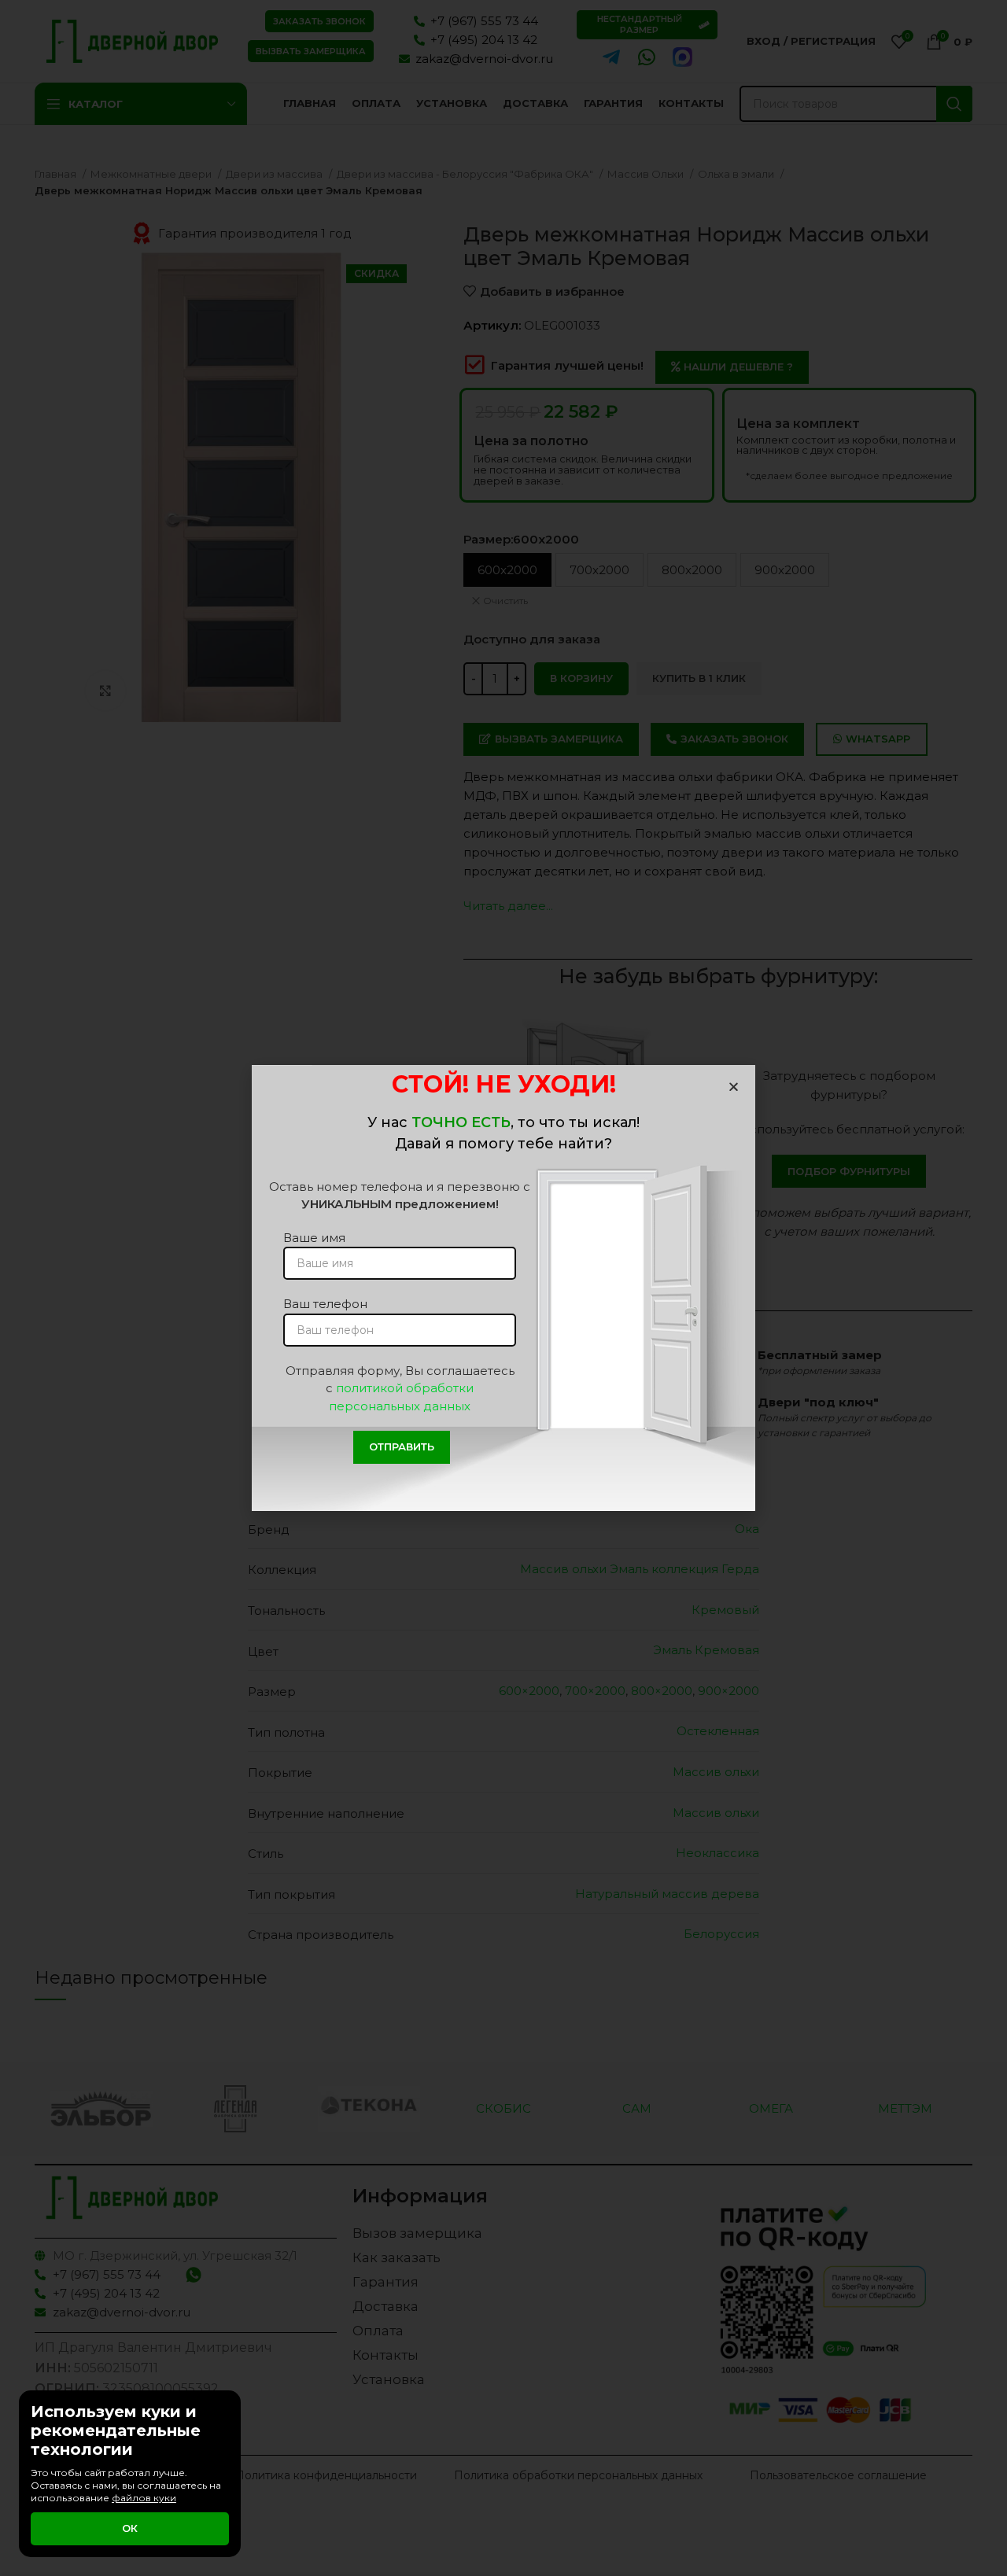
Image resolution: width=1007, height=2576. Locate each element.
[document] (503, 1288)
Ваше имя (314, 1238)
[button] (734, 1087)
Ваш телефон (325, 1304)
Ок (130, 2528)
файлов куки (144, 2498)
